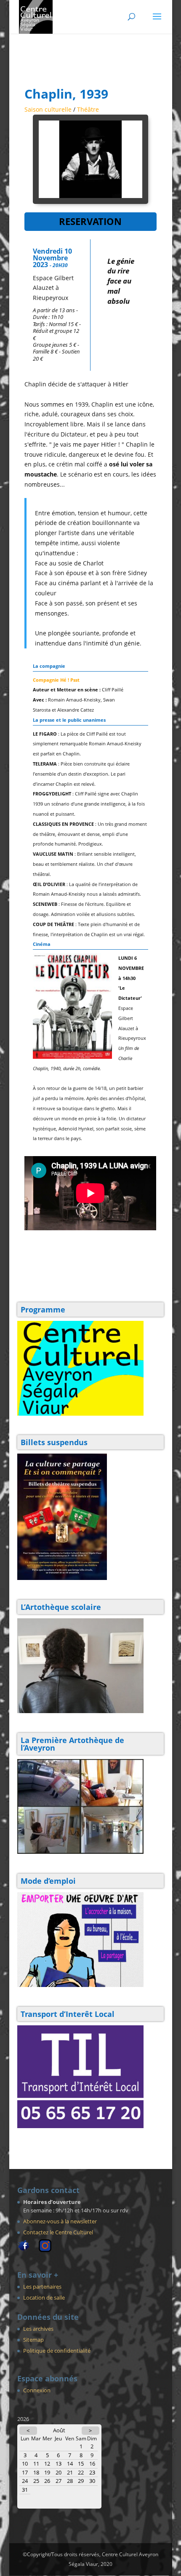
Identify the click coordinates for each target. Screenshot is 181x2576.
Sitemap (33, 2340)
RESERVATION (90, 221)
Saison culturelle (48, 109)
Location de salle (44, 2298)
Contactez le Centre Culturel (58, 2232)
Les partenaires (42, 2287)
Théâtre (88, 109)
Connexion (37, 2390)
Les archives (38, 2329)
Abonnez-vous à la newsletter (60, 2221)
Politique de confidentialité (57, 2351)
